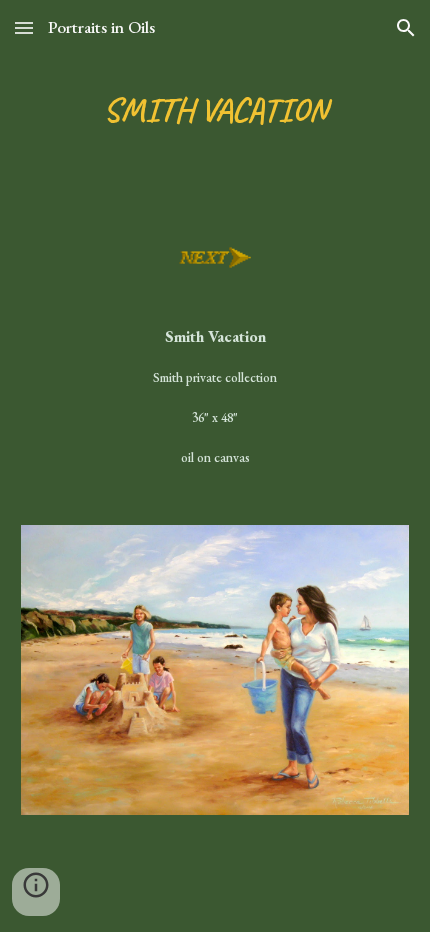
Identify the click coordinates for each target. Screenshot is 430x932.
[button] (24, 27)
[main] (215, 111)
